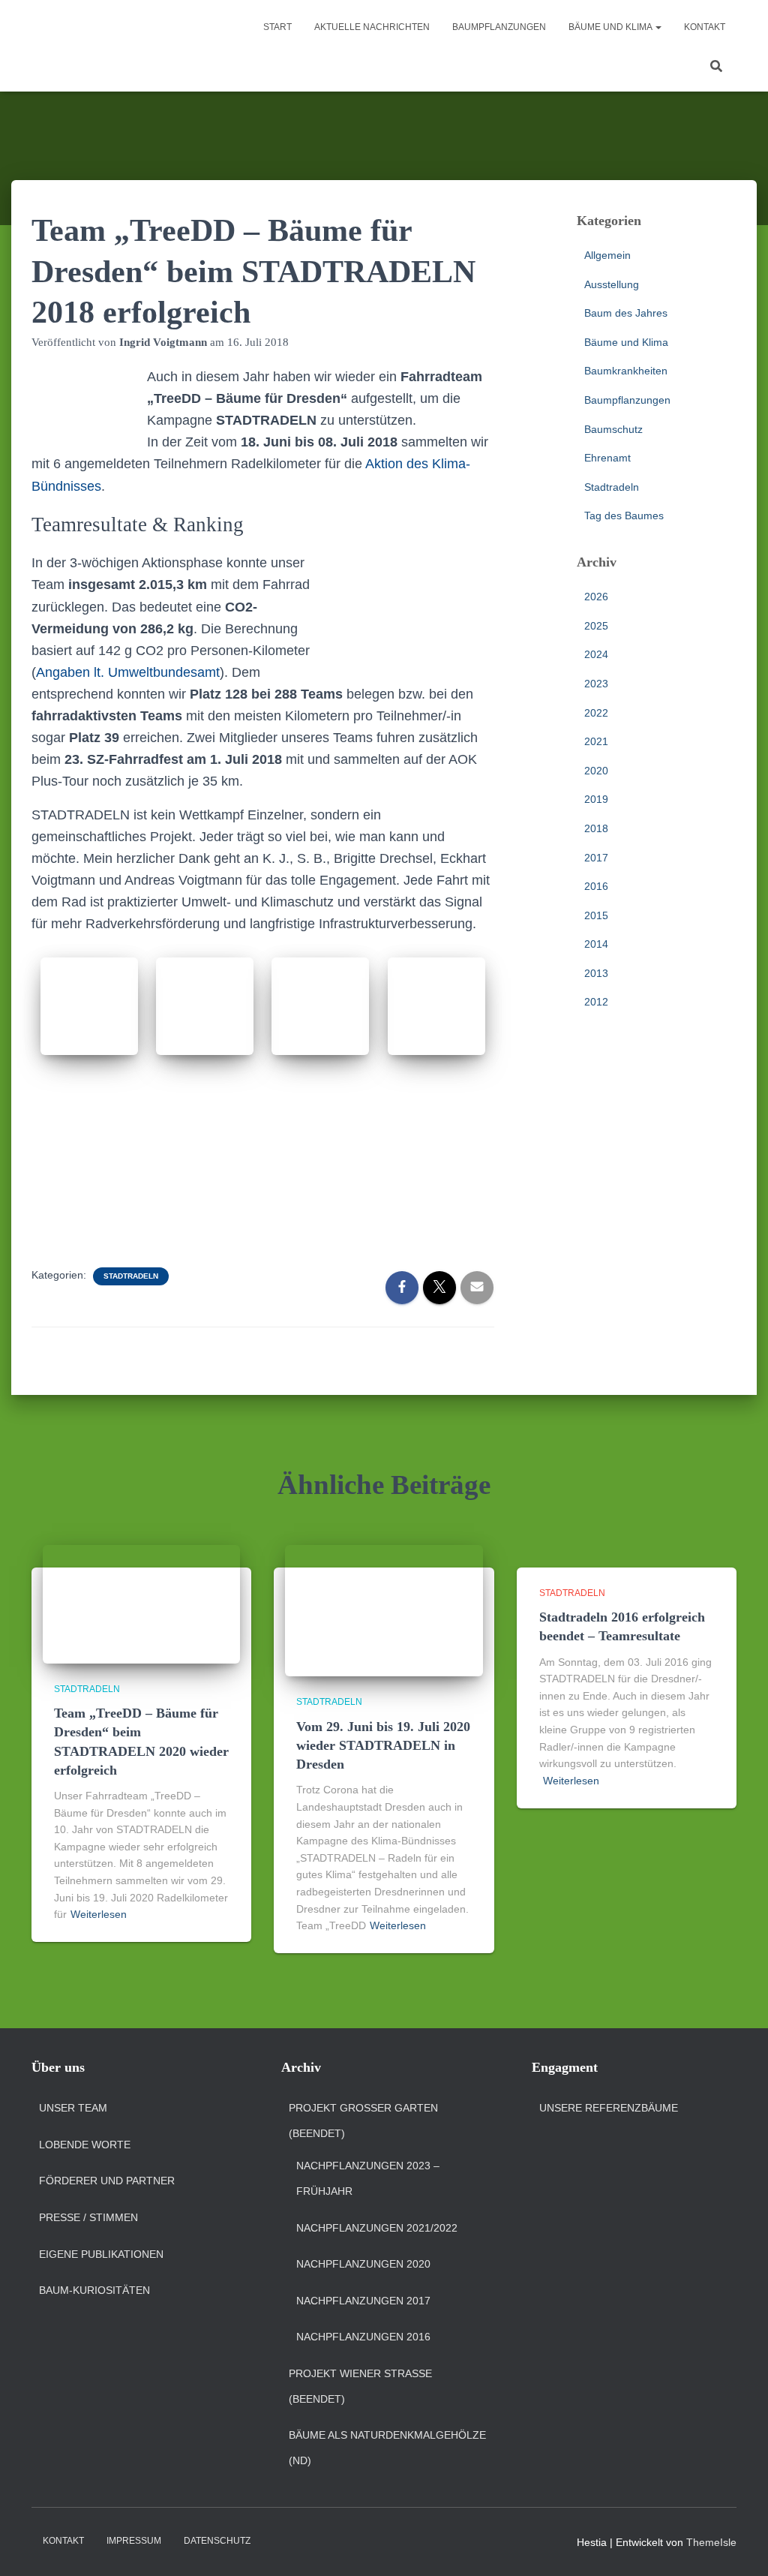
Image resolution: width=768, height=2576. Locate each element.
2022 (596, 713)
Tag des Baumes (624, 516)
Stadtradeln (131, 1276)
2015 (596, 915)
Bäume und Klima (611, 27)
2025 (596, 626)
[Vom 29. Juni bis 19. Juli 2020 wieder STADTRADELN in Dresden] (384, 1610)
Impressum (134, 2541)
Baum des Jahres (626, 313)
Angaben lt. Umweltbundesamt (128, 672)
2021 (596, 741)
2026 (596, 597)
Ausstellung (612, 284)
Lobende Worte (85, 2145)
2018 (596, 828)
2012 (596, 1002)
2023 (596, 684)
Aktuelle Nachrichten (372, 27)
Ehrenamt (607, 458)
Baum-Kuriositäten (94, 2290)
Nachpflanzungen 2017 (363, 2301)
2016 (596, 886)
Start (277, 27)
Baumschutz (613, 429)
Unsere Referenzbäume (609, 2108)
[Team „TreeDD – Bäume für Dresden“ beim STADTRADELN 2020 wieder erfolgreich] (141, 1603)
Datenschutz (217, 2541)
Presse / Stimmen (88, 2217)
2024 (596, 654)
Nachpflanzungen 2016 (363, 2337)
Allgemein (607, 255)
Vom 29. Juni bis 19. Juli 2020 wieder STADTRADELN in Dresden (383, 1745)
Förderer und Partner (107, 2181)
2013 (596, 973)
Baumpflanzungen (499, 27)
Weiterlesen (99, 1914)
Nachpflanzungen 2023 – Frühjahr (368, 2178)
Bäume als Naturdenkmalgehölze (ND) (387, 2448)
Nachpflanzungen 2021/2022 (377, 2228)
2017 (596, 858)
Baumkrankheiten (626, 371)
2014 (596, 944)
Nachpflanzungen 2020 (363, 2264)
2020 (596, 771)
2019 (596, 799)
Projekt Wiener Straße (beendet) (360, 2386)
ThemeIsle (711, 2542)
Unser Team (73, 2108)
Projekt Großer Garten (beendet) (363, 2121)
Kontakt (705, 27)
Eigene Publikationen (101, 2254)
